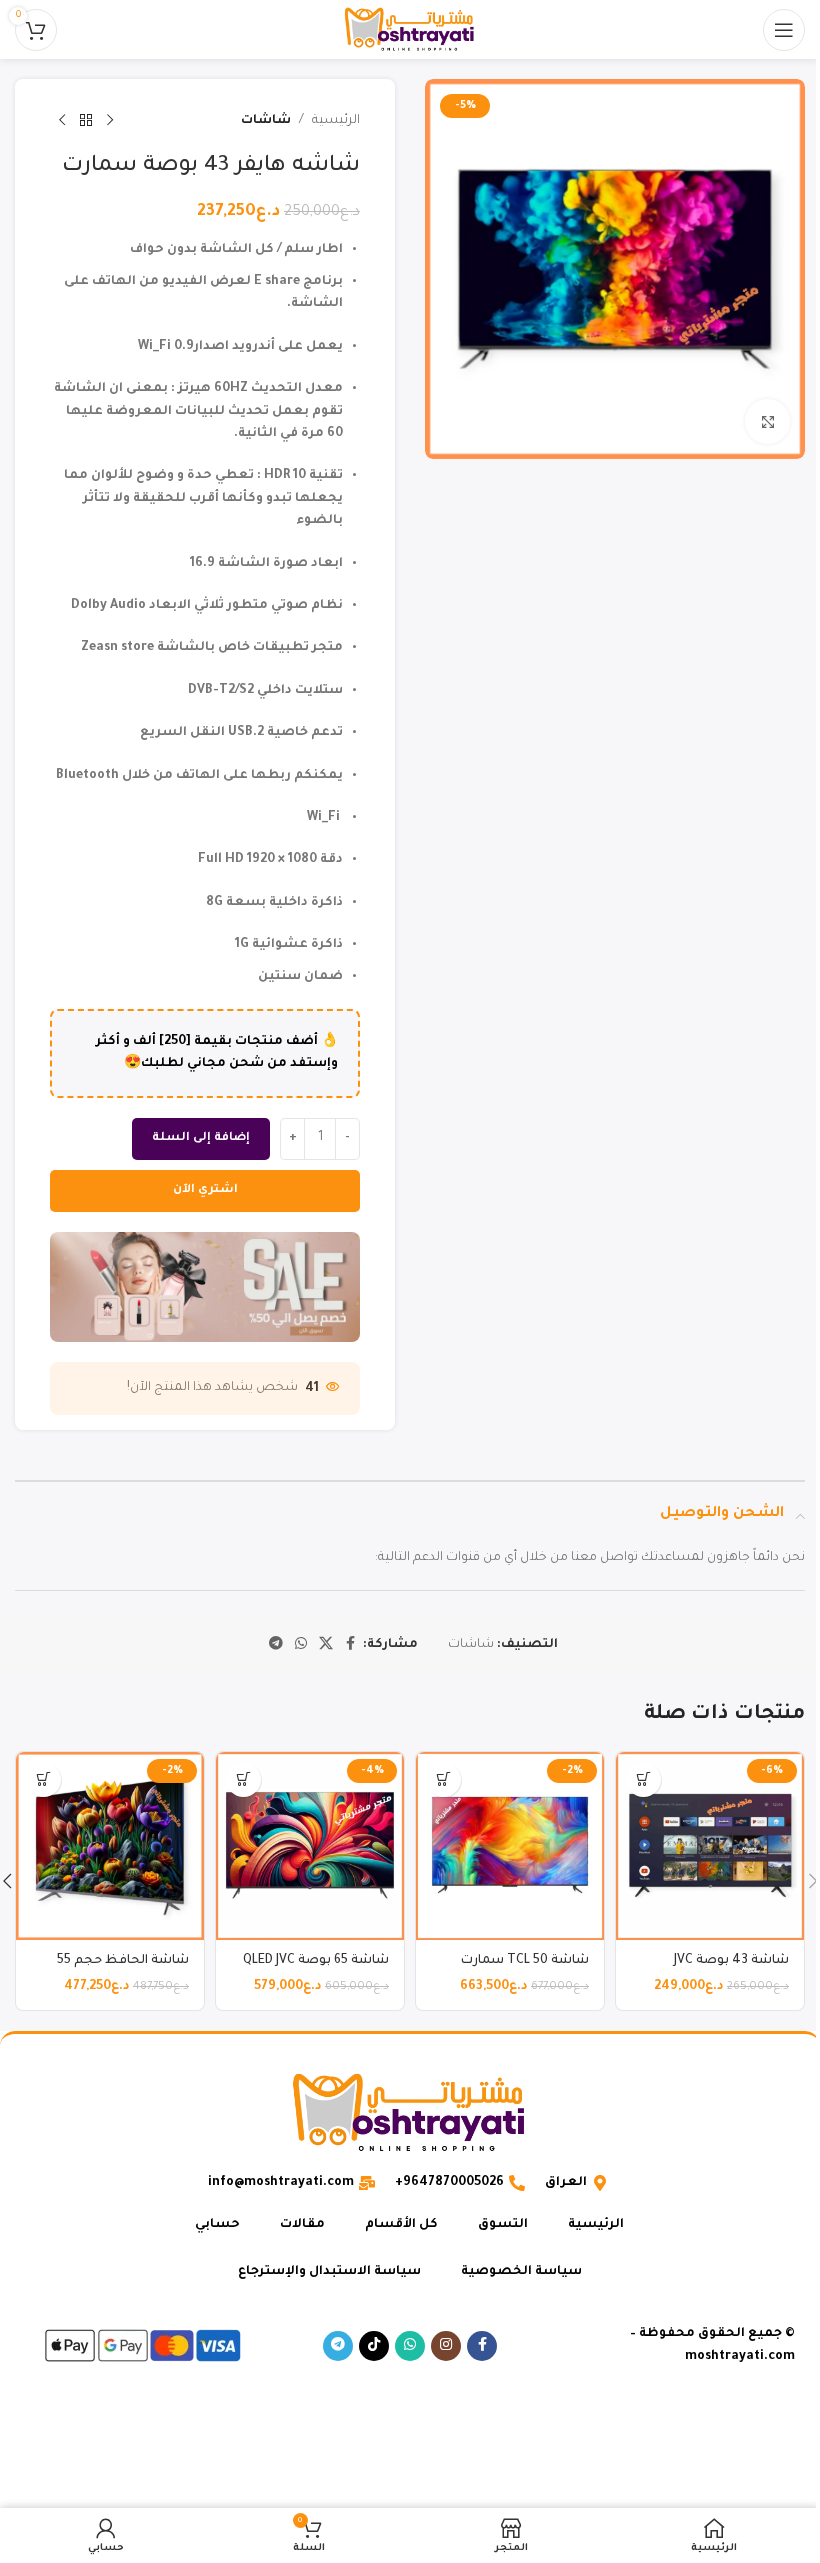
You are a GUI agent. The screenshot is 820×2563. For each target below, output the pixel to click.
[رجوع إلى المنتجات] (86, 121)
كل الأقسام (401, 2225)
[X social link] (326, 1645)
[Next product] (62, 121)
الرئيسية (336, 121)
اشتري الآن (205, 1190)
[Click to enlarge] (767, 421)
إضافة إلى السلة (201, 1138)
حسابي (217, 2225)
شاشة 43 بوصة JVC (731, 1961)
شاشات (266, 121)
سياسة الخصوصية (521, 2272)
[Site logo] (409, 31)
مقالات (302, 2225)
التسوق (503, 2225)
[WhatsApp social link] (301, 1645)
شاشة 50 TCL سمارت (525, 1961)
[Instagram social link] (446, 2346)
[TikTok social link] (374, 2346)
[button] (643, 1779)
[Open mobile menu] (784, 30)
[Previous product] (110, 121)
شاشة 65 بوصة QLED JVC (316, 1961)
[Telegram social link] (276, 1645)
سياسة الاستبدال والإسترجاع (329, 2272)
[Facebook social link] (351, 1645)
